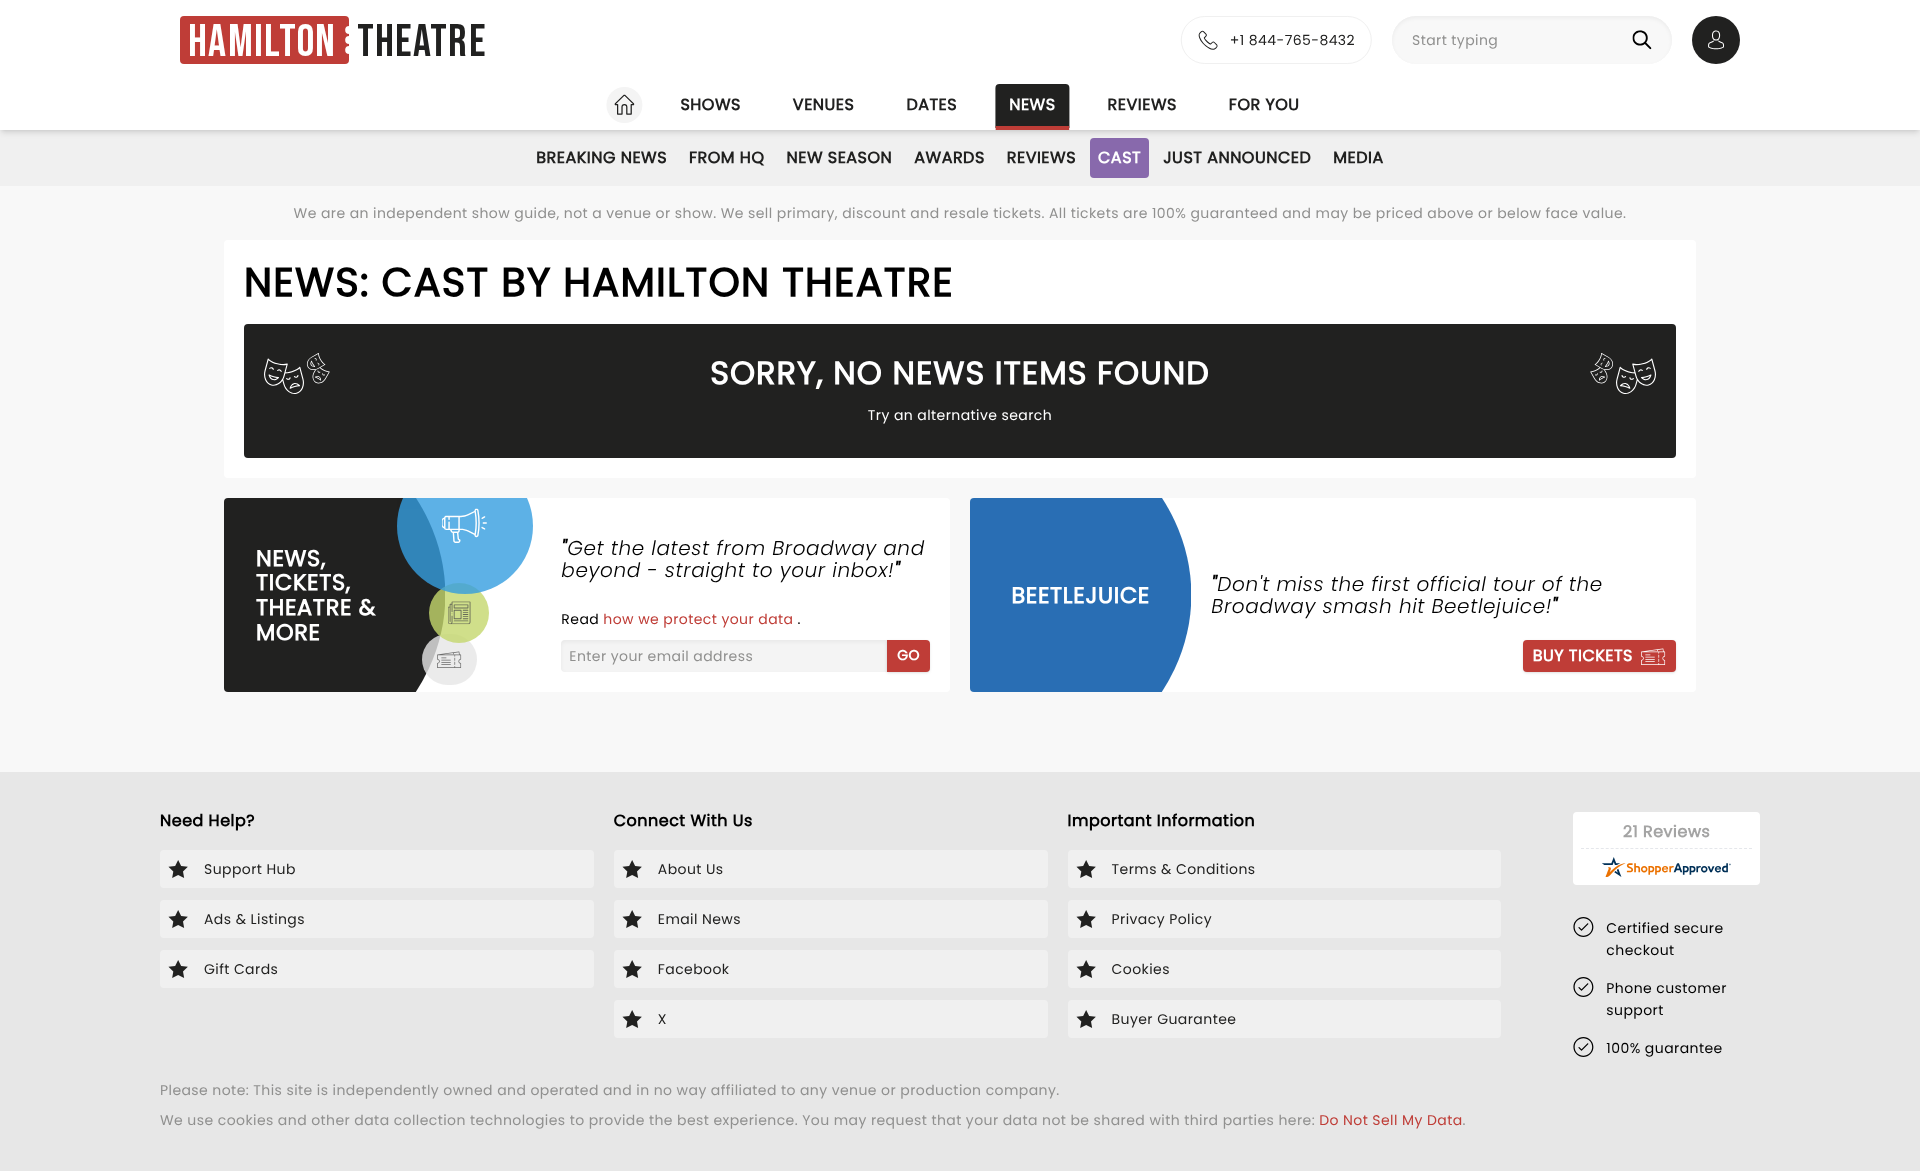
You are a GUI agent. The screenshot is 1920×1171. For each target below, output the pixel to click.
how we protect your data (700, 619)
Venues (824, 104)
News (1032, 104)
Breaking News (601, 157)
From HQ (726, 157)
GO (908, 655)
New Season (840, 157)
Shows (710, 104)
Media (1358, 157)
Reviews (1142, 104)
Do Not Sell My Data (1390, 1120)
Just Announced (1237, 157)
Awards (949, 157)
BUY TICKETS (1583, 655)
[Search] (1646, 40)
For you (1264, 104)
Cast (1119, 157)
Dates (931, 104)
